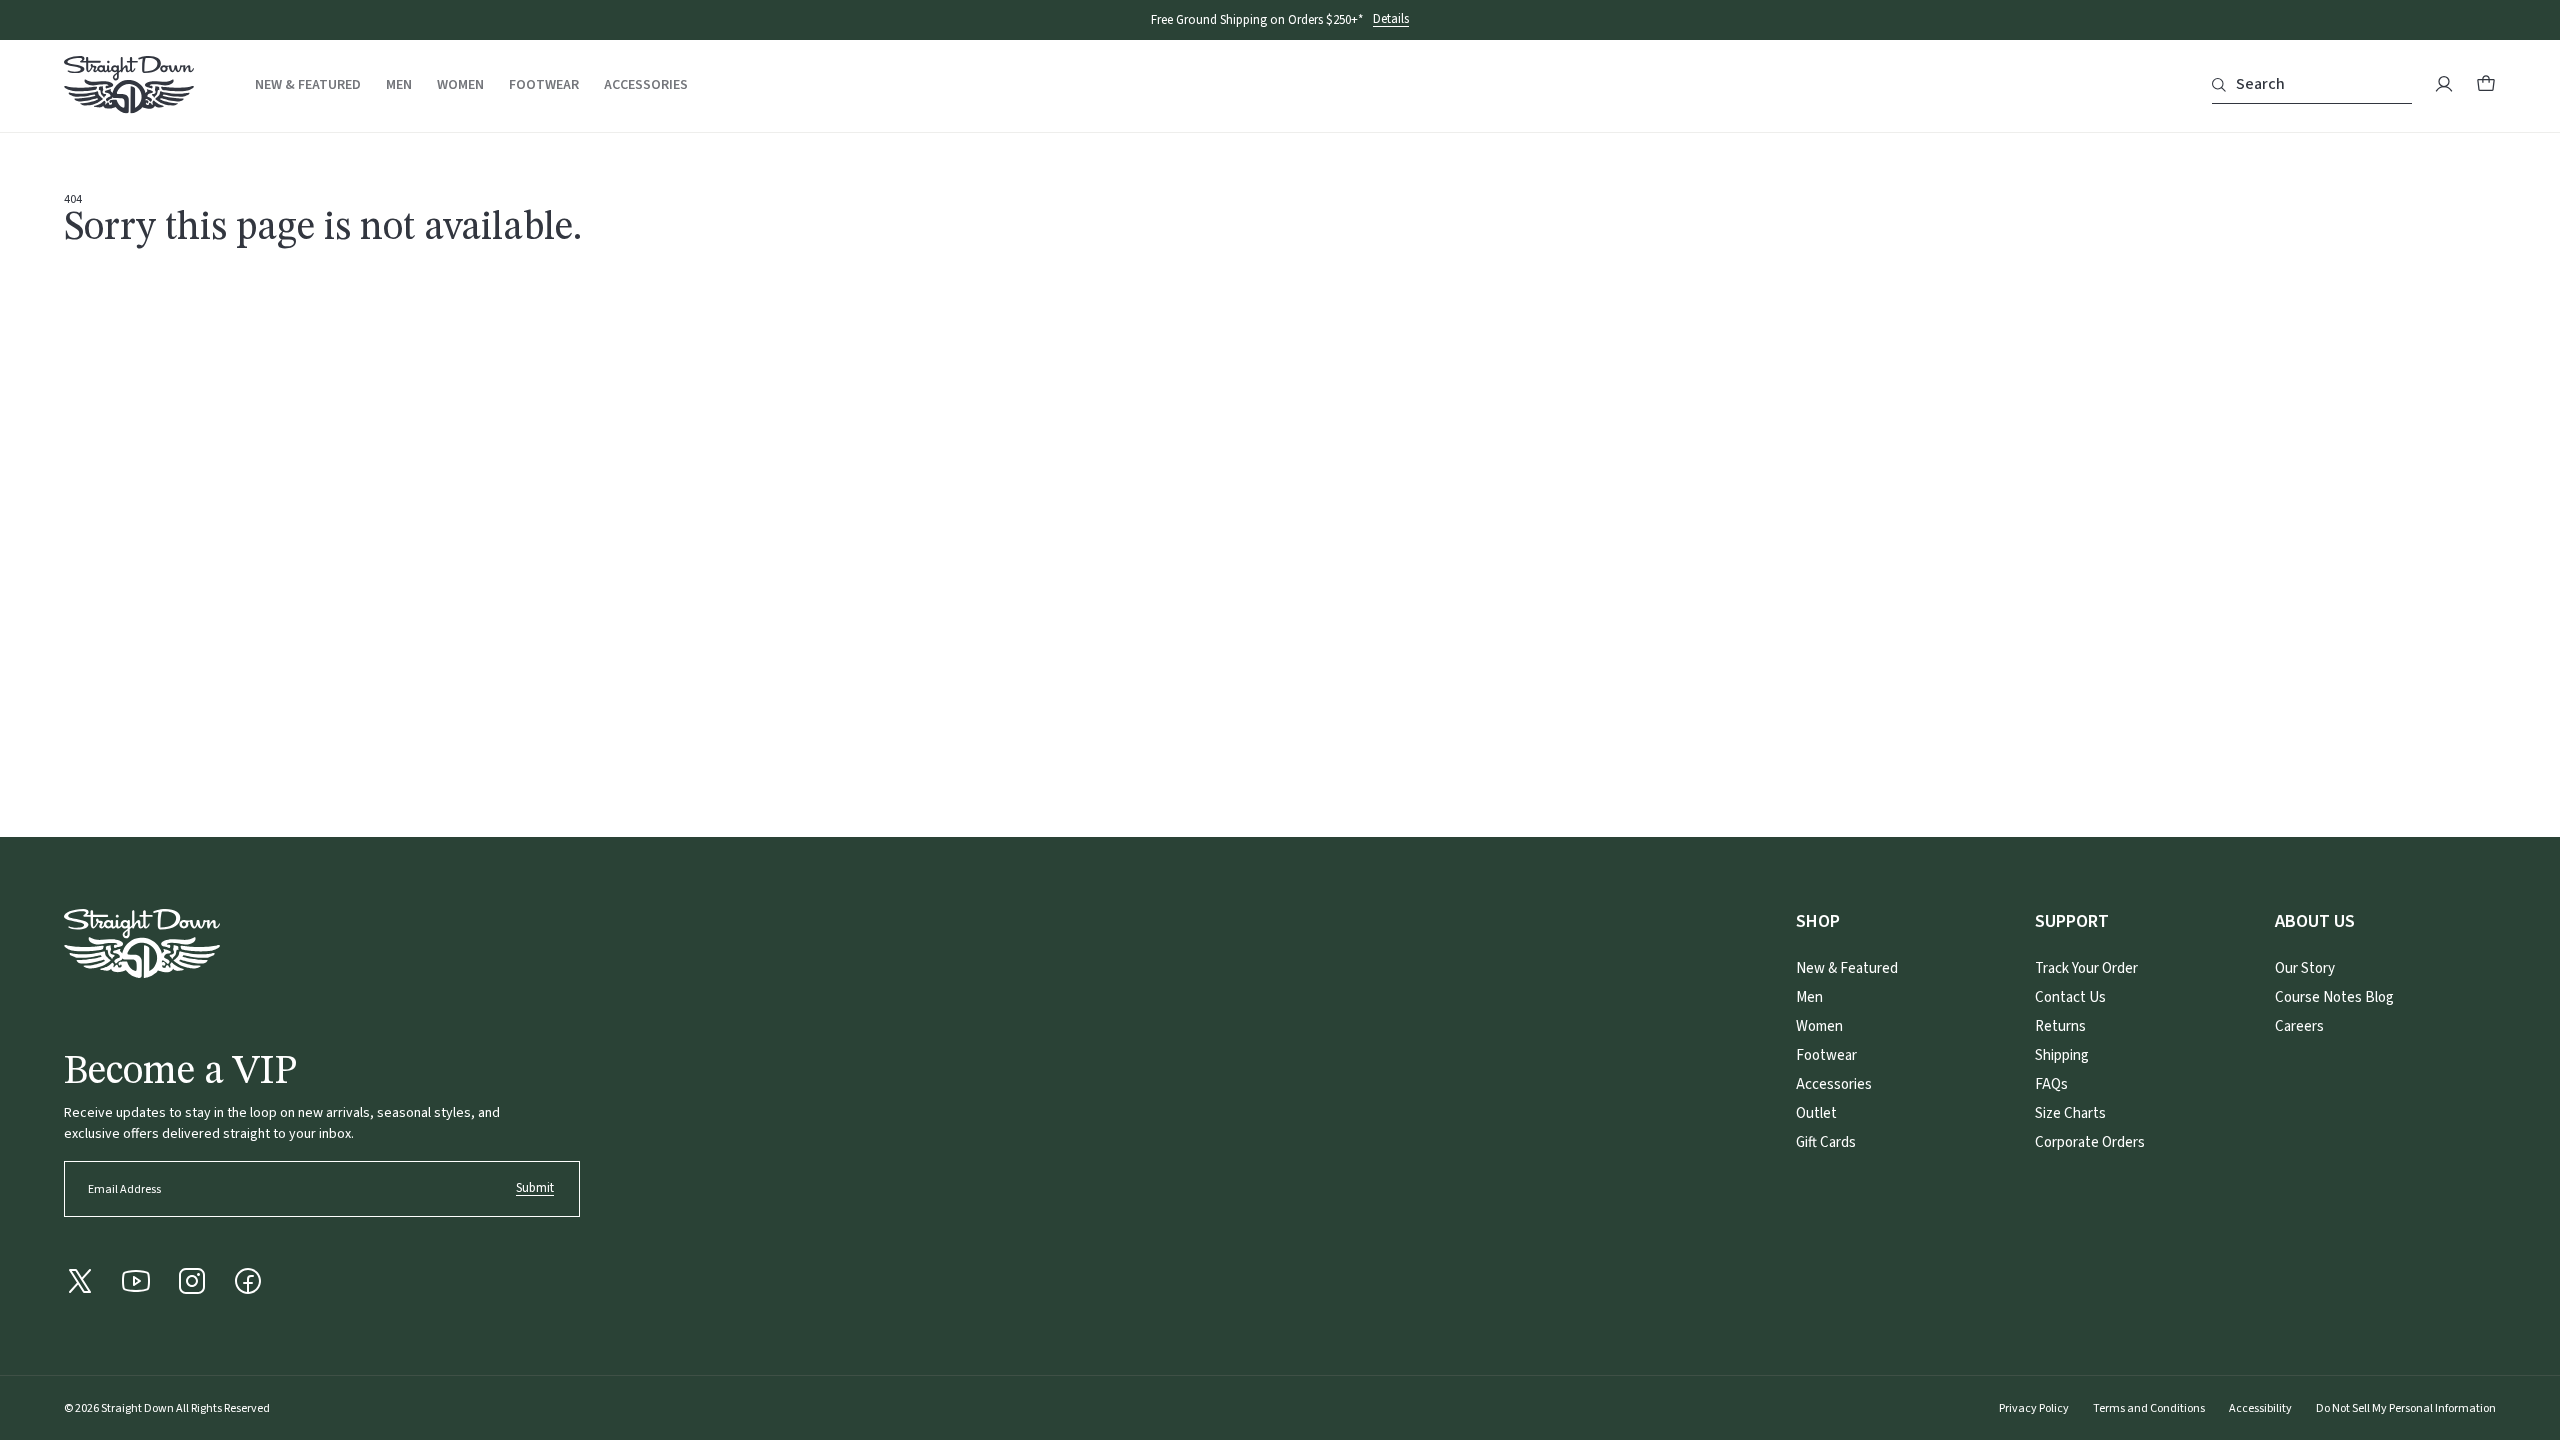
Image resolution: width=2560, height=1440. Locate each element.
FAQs (2051, 1084)
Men (399, 85)
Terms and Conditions (2149, 1408)
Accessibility (2260, 1408)
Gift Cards (1826, 1142)
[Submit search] (2219, 85)
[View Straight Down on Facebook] (248, 1281)
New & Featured (308, 85)
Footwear (544, 85)
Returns (2060, 1026)
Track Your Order (2086, 968)
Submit (535, 1188)
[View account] (2444, 84)
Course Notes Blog (2334, 997)
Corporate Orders (2090, 1142)
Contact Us (2070, 997)
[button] (2486, 84)
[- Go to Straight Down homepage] (142, 943)
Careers (2299, 1026)
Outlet (1816, 1113)
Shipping (2062, 1055)
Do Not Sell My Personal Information (2406, 1408)
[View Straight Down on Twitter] (80, 1281)
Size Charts (2070, 1113)
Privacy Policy (2034, 1408)
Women (460, 85)
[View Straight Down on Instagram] (192, 1281)
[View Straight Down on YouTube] (136, 1281)
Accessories (646, 85)
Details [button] (1391, 20)
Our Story (2305, 968)
